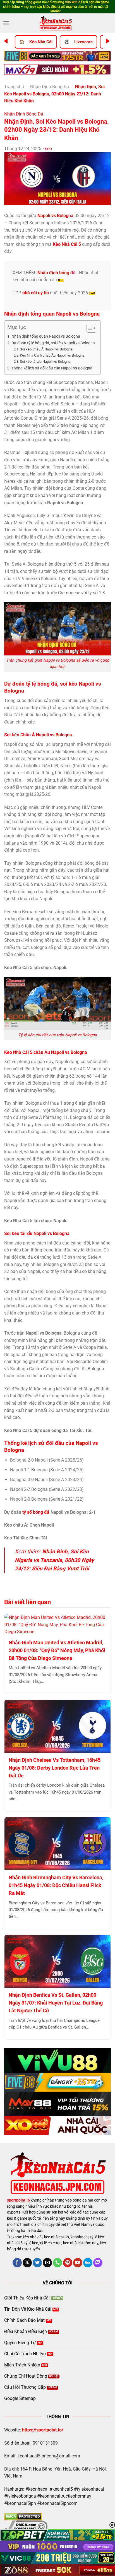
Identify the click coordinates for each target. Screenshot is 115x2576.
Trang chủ (14, 87)
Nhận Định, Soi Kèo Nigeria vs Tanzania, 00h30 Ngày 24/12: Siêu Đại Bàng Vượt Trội (54, 1560)
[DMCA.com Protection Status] (23, 2516)
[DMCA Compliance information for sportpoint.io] (26, 2526)
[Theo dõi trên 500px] (88, 2263)
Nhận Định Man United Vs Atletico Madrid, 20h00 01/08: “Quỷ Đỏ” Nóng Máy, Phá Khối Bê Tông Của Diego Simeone (57, 1650)
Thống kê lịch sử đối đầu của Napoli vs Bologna (52, 368)
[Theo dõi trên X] (27, 2263)
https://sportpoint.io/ (43, 2430)
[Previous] (6, 41)
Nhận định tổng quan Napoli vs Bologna (46, 336)
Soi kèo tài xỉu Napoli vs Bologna (45, 361)
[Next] (108, 41)
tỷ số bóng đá (36, 1512)
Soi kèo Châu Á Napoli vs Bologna (46, 349)
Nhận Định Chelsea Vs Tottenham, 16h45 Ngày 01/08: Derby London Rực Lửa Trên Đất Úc (55, 1768)
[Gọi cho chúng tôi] (58, 2263)
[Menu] (6, 23)
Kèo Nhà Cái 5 (67, 244)
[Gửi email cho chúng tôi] (47, 2263)
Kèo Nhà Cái (41, 42)
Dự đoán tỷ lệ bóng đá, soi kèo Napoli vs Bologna (53, 343)
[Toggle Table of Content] (89, 328)
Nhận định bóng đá (57, 273)
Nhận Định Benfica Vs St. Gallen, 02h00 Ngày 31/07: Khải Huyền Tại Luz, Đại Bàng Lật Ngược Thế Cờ (56, 2003)
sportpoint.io (18, 2200)
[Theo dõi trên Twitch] (98, 2263)
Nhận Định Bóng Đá (50, 87)
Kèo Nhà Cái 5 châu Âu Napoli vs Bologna (52, 355)
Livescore (83, 42)
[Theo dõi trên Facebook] (17, 2263)
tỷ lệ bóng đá (42, 684)
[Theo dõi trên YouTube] (78, 2263)
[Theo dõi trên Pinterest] (68, 2263)
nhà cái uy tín (36, 293)
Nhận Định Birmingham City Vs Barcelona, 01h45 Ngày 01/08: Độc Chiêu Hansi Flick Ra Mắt (56, 1885)
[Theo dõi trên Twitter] (37, 2263)
